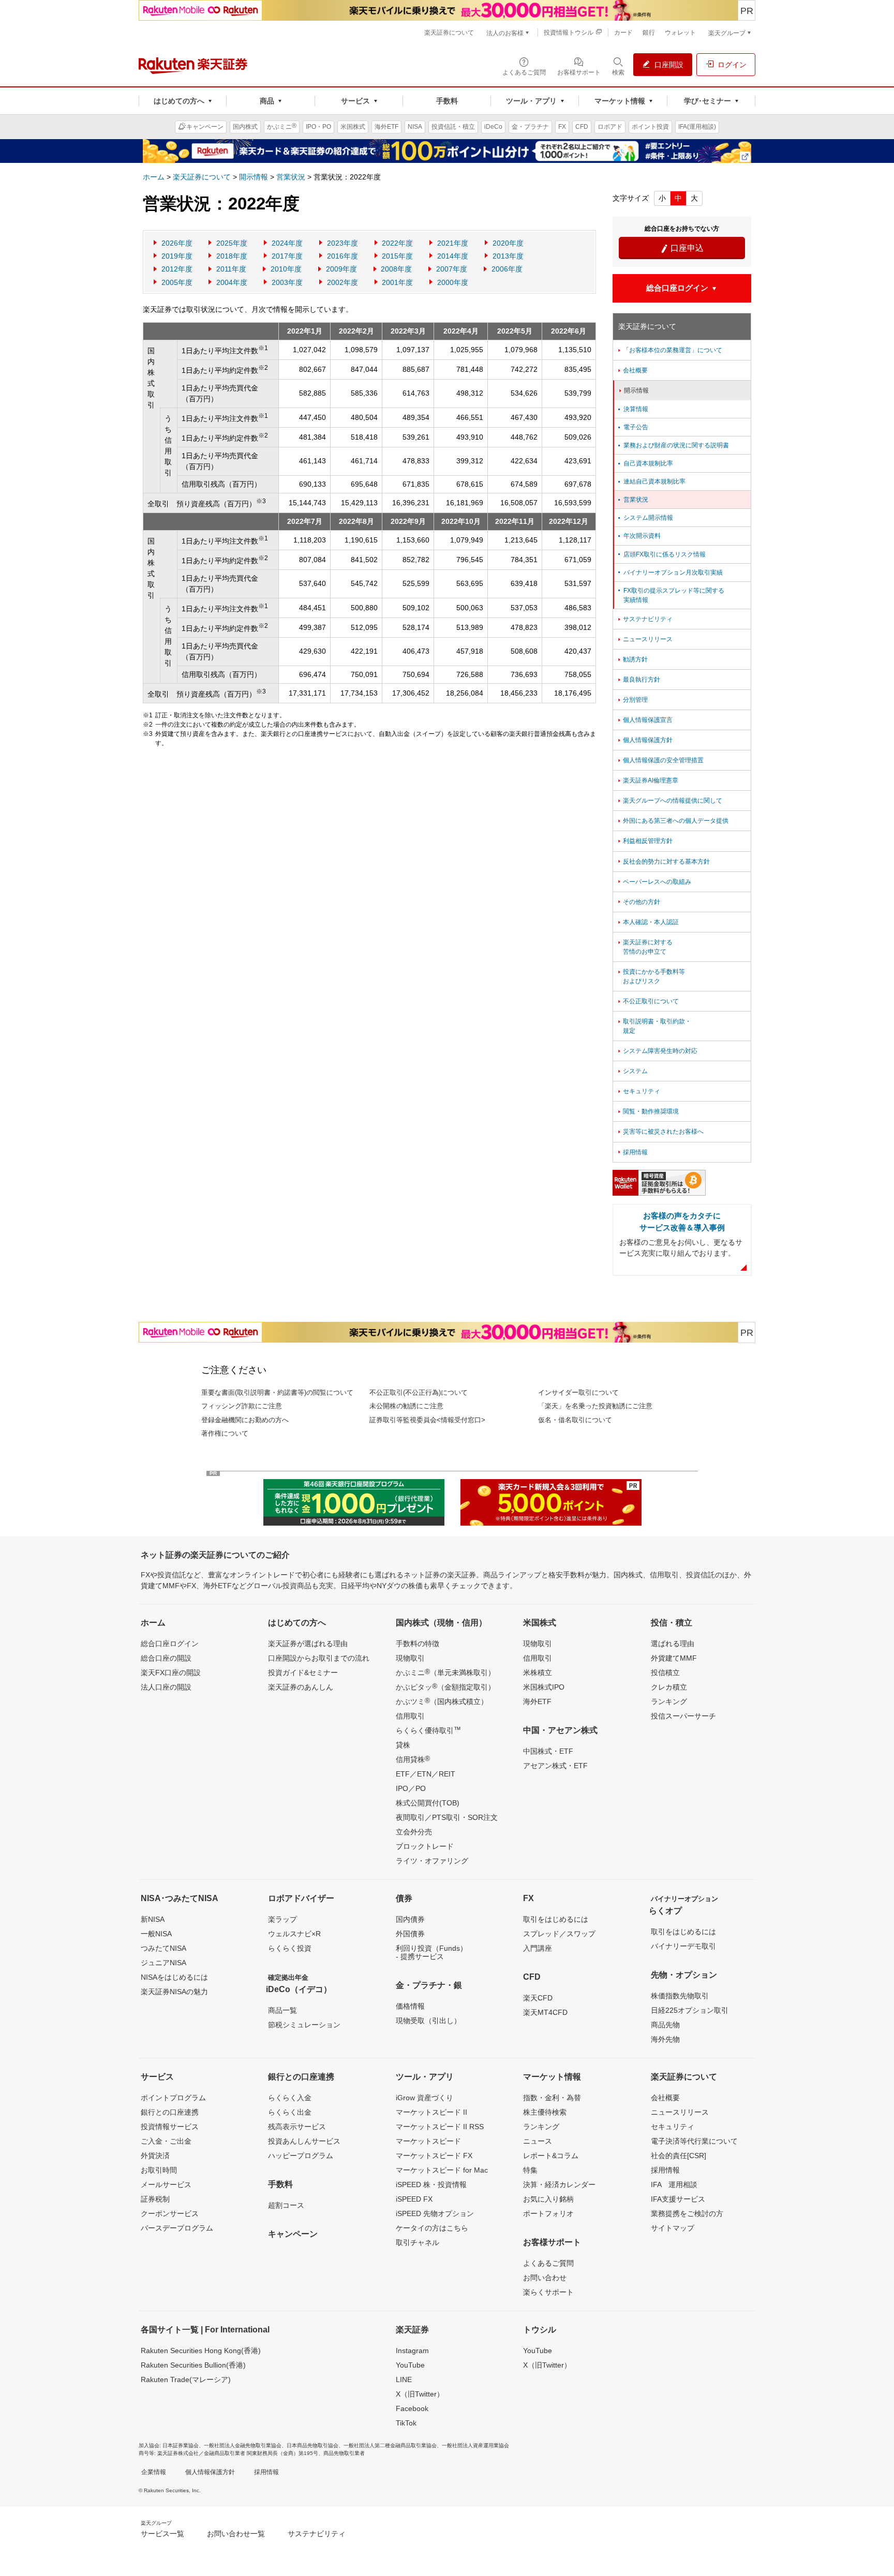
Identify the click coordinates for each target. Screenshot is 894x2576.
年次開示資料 (638, 536)
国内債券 (410, 1919)
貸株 (403, 1745)
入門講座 (538, 1948)
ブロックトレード (425, 1846)
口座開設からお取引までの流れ (319, 1658)
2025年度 (232, 243)
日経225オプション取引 (690, 2010)
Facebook (412, 2408)
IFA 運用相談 (674, 2185)
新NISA (153, 1919)
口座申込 (682, 248)
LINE (404, 2379)
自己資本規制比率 (645, 463)
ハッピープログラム (301, 2156)
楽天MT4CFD (545, 2012)
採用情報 (632, 1152)
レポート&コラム (551, 2156)
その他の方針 (638, 902)
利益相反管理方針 (644, 841)
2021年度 (453, 243)
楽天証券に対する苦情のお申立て (644, 947)
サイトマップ (673, 2228)
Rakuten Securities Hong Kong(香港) (201, 2351)
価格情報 (410, 2006)
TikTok (406, 2423)
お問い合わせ (545, 2278)
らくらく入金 (290, 2098)
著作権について (225, 1433)
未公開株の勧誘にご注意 (406, 1406)
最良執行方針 (638, 680)
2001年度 (397, 282)
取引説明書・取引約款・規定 (654, 1026)
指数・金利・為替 (552, 2098)
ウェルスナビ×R (294, 1934)
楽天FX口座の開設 (171, 1673)
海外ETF (537, 1701)
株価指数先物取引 (680, 1996)
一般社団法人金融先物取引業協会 (243, 2445)
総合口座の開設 (166, 1658)
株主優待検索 (545, 2112)
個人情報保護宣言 (644, 720)
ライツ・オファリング (432, 1861)
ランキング (669, 1701)
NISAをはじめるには (174, 1977)
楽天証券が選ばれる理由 (308, 1644)
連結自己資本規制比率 (651, 481)
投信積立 (665, 1673)
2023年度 (342, 243)
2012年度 (177, 269)
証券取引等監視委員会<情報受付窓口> (427, 1420)
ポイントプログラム (173, 2098)
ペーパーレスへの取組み (654, 882)
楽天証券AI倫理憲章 (647, 780)
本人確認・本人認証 (647, 922)
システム (632, 1071)
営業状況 (291, 177)
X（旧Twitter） (420, 2394)
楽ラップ (282, 1919)
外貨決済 (155, 2156)
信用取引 (410, 1716)
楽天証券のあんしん (301, 1687)
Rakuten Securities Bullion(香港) (193, 2365)
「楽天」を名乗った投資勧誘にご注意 (595, 1406)
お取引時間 (159, 2170)
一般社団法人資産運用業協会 (475, 2445)
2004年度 (232, 282)
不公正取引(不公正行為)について (419, 1392)
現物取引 (410, 1658)
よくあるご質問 (548, 2263)
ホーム (154, 177)
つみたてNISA (163, 1948)
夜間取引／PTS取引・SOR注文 (447, 1817)
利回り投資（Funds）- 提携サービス (431, 1952)
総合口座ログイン (170, 1644)
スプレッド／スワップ (559, 1934)
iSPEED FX (414, 2199)
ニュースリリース (644, 639)
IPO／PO (411, 1788)
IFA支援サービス (678, 2199)
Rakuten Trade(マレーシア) (186, 2379)
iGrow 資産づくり (424, 2098)
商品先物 (665, 2025)
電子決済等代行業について (694, 2141)
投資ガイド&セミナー (303, 1673)
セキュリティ (638, 1091)
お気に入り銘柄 (548, 2199)
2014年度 (453, 256)
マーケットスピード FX (434, 2156)
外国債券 (410, 1934)
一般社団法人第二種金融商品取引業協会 (390, 2445)
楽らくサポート (548, 2292)
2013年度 (508, 256)
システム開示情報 (645, 518)
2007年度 (452, 269)
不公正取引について (647, 1001)
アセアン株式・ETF (555, 1766)
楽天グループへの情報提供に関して (669, 801)
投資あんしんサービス (304, 2141)
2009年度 (341, 269)
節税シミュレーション (304, 2025)
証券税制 (155, 2199)
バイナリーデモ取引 (683, 1946)
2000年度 (453, 282)
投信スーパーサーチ (683, 1716)
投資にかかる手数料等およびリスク (651, 976)
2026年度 (177, 243)
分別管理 (632, 700)
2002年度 (342, 282)
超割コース (286, 2205)
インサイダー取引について (578, 1392)
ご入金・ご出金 (166, 2141)
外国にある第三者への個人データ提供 (672, 821)
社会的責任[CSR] (679, 2156)
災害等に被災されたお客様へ (660, 1132)
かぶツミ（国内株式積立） (442, 1701)
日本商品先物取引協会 (312, 2445)
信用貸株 (413, 1759)
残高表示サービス (297, 2127)
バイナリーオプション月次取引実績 (669, 573)
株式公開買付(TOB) (428, 1803)
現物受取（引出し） (428, 2021)
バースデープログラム (177, 2228)
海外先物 (665, 2039)
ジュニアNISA (163, 1963)
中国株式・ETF (548, 1751)
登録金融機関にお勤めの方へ (245, 1420)
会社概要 (632, 370)
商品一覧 (282, 2010)
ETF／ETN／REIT (426, 1774)
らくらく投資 (290, 1948)
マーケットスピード (428, 2141)
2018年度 (232, 256)
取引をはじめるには (556, 1919)
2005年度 (177, 282)
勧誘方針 (632, 659)
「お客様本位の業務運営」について (669, 350)
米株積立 (538, 1673)
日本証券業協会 (181, 2445)
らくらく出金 (290, 2112)
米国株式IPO (544, 1687)
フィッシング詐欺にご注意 (242, 1406)
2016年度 (342, 256)
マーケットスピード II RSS (440, 2127)
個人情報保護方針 (644, 740)
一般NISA (156, 1934)
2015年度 (397, 256)
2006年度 (507, 269)
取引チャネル (418, 2242)
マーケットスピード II (431, 2112)
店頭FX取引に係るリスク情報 (661, 554)
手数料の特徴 (418, 1644)
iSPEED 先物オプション (435, 2213)
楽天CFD (538, 1998)
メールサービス (166, 2185)
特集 (530, 2170)
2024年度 (287, 243)
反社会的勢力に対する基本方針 (663, 862)
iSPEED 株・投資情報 (431, 2185)
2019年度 (177, 256)
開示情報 (254, 177)
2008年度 (396, 269)
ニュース (538, 2141)
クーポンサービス (170, 2213)
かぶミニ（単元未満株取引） (445, 1672)
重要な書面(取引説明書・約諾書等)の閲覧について (277, 1392)
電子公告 (632, 427)
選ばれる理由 (673, 1644)
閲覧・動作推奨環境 (647, 1111)
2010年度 (286, 269)
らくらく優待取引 (428, 1730)
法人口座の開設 (166, 1687)
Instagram (412, 2351)
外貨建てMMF (674, 1658)
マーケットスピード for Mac (442, 2170)
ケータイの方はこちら (432, 2228)
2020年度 (508, 243)
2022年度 (397, 243)
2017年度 (287, 256)
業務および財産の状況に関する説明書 (673, 445)
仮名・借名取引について (575, 1420)
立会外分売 (414, 1832)
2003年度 (287, 282)
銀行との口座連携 (170, 2112)
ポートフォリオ (548, 2213)
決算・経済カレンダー (559, 2185)
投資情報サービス (170, 2127)
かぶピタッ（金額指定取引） (445, 1686)
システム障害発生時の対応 (657, 1051)
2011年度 (231, 269)
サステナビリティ (644, 619)
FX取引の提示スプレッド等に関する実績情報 (670, 595)
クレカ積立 (669, 1687)
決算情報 (632, 409)
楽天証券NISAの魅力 (174, 1992)
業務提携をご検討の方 (687, 2213)
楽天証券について (202, 177)
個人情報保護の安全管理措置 (660, 760)
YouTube (410, 2365)
